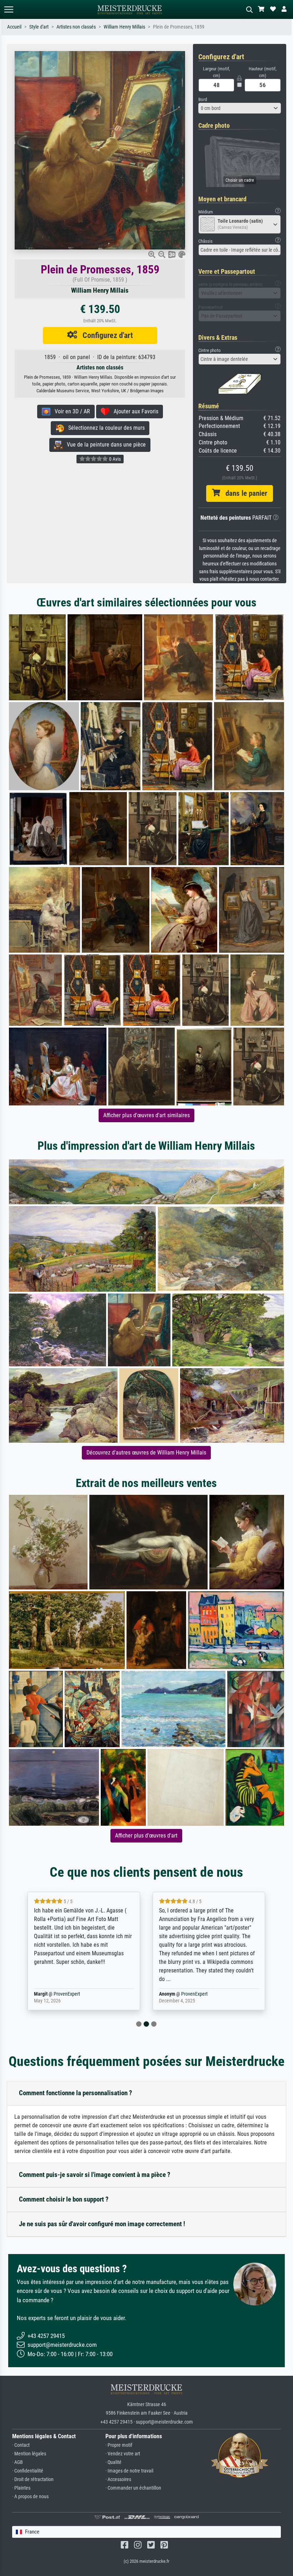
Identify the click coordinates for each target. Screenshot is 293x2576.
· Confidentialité (28, 2471)
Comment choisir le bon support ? (64, 2199)
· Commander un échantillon (133, 2488)
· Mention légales (29, 2454)
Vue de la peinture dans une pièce (104, 445)
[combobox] (240, 108)
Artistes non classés (76, 27)
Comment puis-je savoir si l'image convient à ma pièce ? (95, 2175)
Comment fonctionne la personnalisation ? (76, 2093)
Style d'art (39, 27)
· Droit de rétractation (33, 2479)
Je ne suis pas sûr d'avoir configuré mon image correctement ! (102, 2224)
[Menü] (9, 9)
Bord (203, 99)
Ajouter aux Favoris (134, 411)
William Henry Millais (124, 27)
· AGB (18, 2462)
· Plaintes (21, 2488)
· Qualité (113, 2462)
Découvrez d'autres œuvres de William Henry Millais (146, 1453)
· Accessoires (118, 2479)
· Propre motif (119, 2445)
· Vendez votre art (123, 2454)
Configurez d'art (105, 335)
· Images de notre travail (129, 2471)
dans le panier (244, 493)
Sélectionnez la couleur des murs (104, 428)
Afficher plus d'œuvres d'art (146, 1836)
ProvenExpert (67, 1994)
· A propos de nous (30, 2497)
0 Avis (114, 459)
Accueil (14, 27)
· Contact (21, 2445)
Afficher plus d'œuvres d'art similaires (146, 1115)
